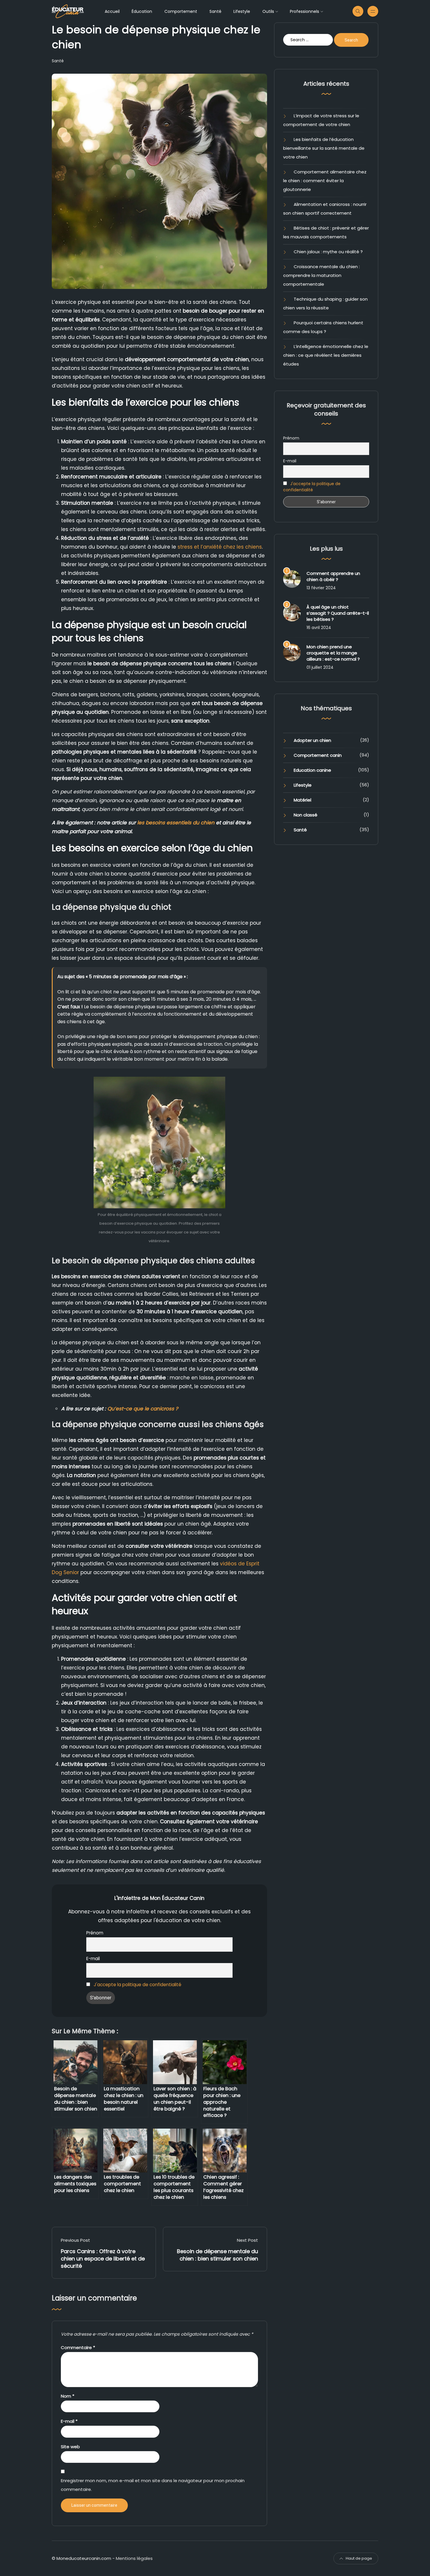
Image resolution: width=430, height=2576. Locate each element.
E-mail (93, 1959)
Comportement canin (318, 755)
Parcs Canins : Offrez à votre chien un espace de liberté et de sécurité (103, 2259)
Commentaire (78, 2347)
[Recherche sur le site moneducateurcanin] (358, 11)
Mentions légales (134, 2558)
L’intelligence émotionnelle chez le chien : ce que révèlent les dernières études (326, 355)
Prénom (95, 1933)
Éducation (142, 11)
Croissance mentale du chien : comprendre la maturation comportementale (321, 275)
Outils (268, 11)
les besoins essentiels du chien (176, 823)
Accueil (112, 11)
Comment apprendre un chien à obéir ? (333, 576)
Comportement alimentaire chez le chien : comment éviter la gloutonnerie (325, 181)
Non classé (306, 815)
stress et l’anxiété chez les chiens (220, 547)
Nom (68, 2396)
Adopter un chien (312, 740)
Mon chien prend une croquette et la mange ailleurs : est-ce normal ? (333, 653)
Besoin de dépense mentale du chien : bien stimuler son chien (217, 2255)
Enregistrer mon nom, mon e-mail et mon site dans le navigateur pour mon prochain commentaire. (153, 2485)
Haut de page (359, 2558)
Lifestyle (242, 11)
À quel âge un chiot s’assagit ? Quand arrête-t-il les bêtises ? (338, 613)
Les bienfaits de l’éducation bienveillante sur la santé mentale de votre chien (324, 148)
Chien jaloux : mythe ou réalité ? (328, 252)
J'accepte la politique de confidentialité (137, 1985)
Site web (70, 2447)
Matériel (302, 800)
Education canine (312, 770)
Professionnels (305, 11)
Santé (215, 11)
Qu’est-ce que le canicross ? (143, 1409)
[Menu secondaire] (373, 11)
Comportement (181, 11)
